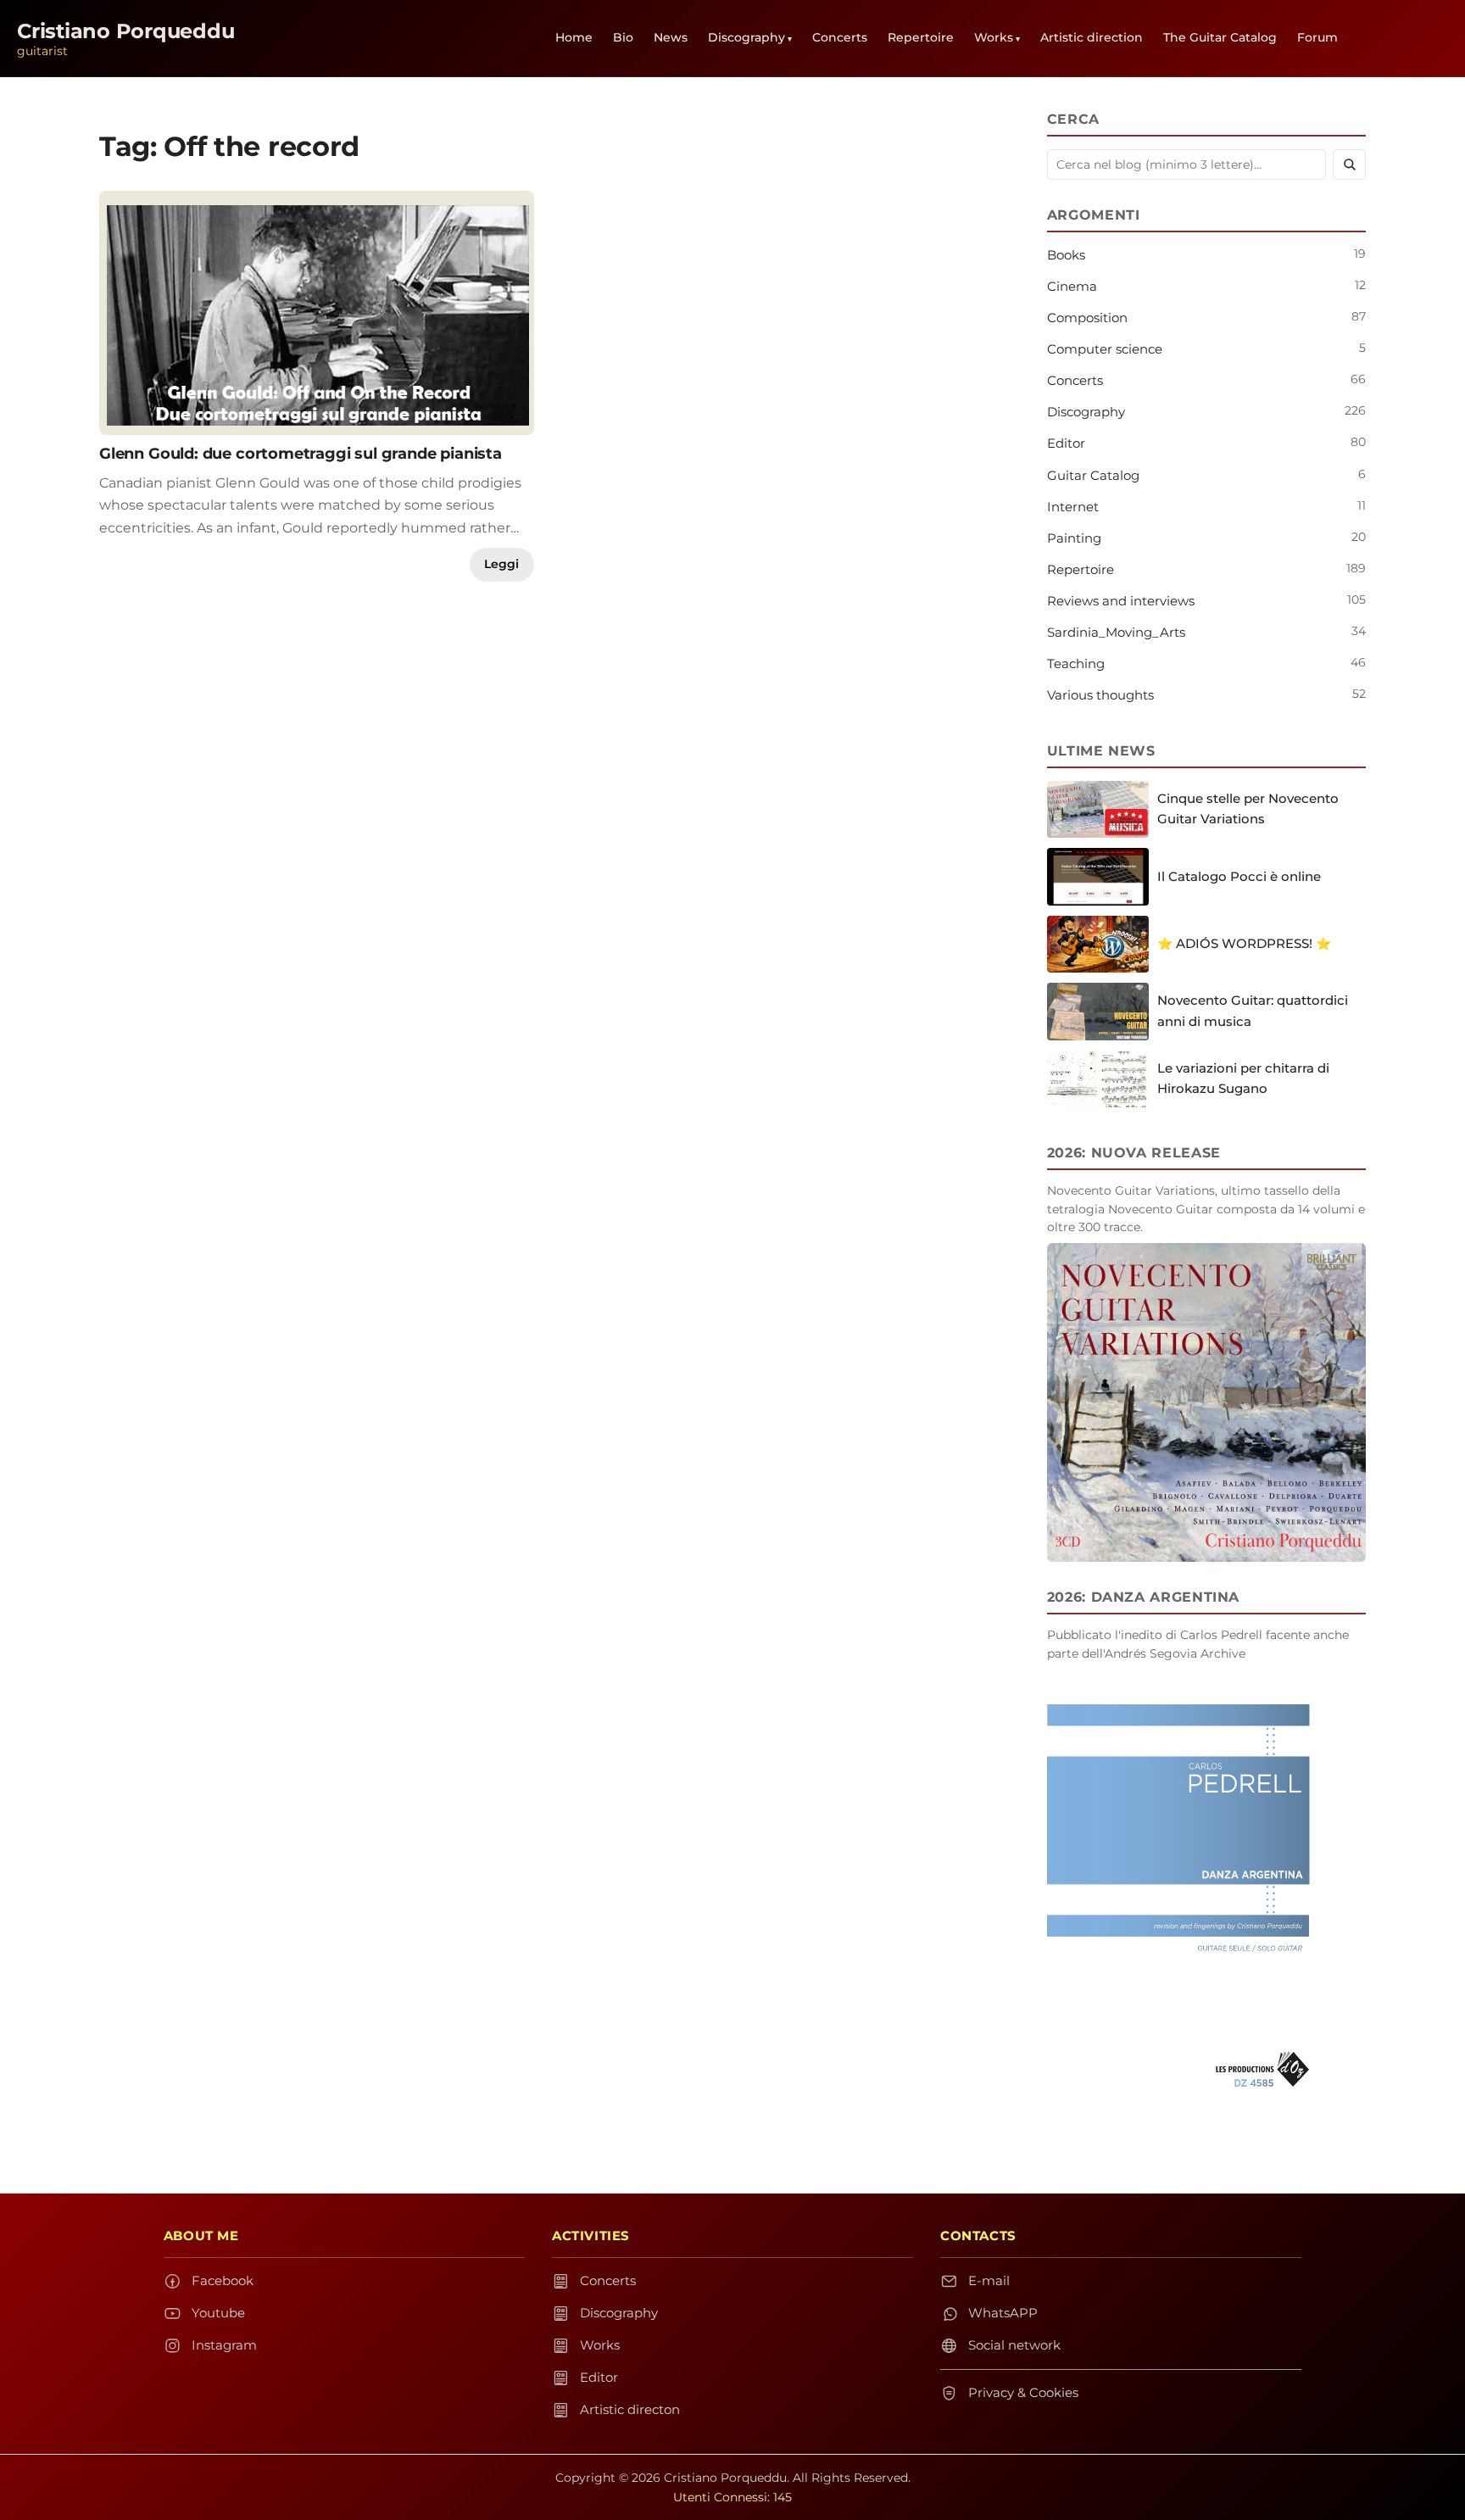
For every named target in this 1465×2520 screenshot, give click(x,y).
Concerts (840, 37)
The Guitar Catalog (1220, 37)
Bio (623, 37)
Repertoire (921, 37)
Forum (1317, 37)
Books (1066, 255)
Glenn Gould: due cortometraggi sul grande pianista (301, 453)
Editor (1066, 443)
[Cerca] (1349, 164)
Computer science (1105, 349)
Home (574, 37)
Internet (1073, 507)
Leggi (501, 564)
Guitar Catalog (1093, 475)
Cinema (1072, 286)
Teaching (1076, 663)
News (671, 37)
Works (994, 37)
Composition (1087, 318)
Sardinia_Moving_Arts (1116, 632)
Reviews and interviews (1121, 601)
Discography (746, 37)
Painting (1074, 538)
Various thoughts (1100, 695)
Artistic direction (1092, 37)
